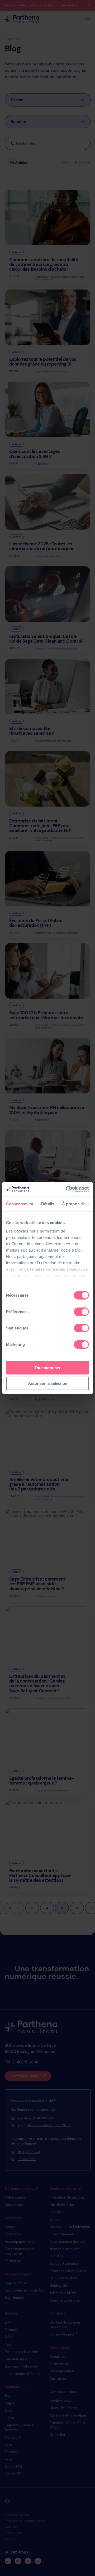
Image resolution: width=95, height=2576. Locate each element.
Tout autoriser (47, 1368)
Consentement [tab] (20, 1204)
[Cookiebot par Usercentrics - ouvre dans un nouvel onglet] (67, 1189)
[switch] (81, 1312)
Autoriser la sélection (48, 1383)
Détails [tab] (48, 1204)
